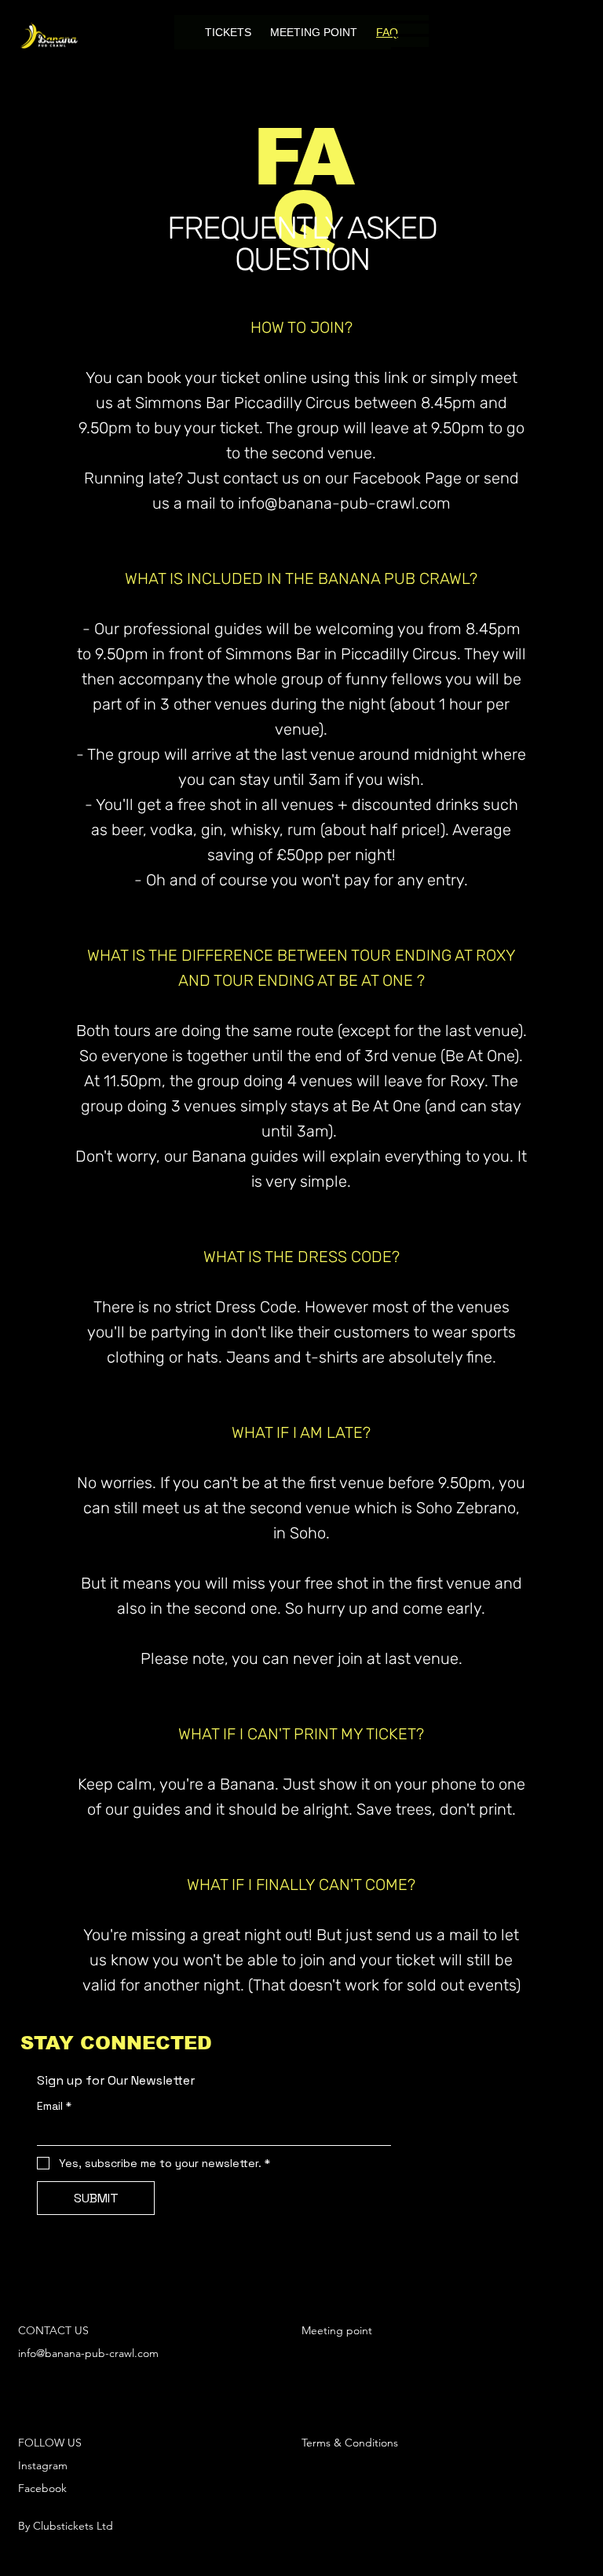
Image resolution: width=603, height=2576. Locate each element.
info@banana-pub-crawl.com (88, 2353)
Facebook (42, 2488)
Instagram (43, 2465)
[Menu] (411, 35)
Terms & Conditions (350, 2443)
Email (54, 2106)
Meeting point (337, 2330)
